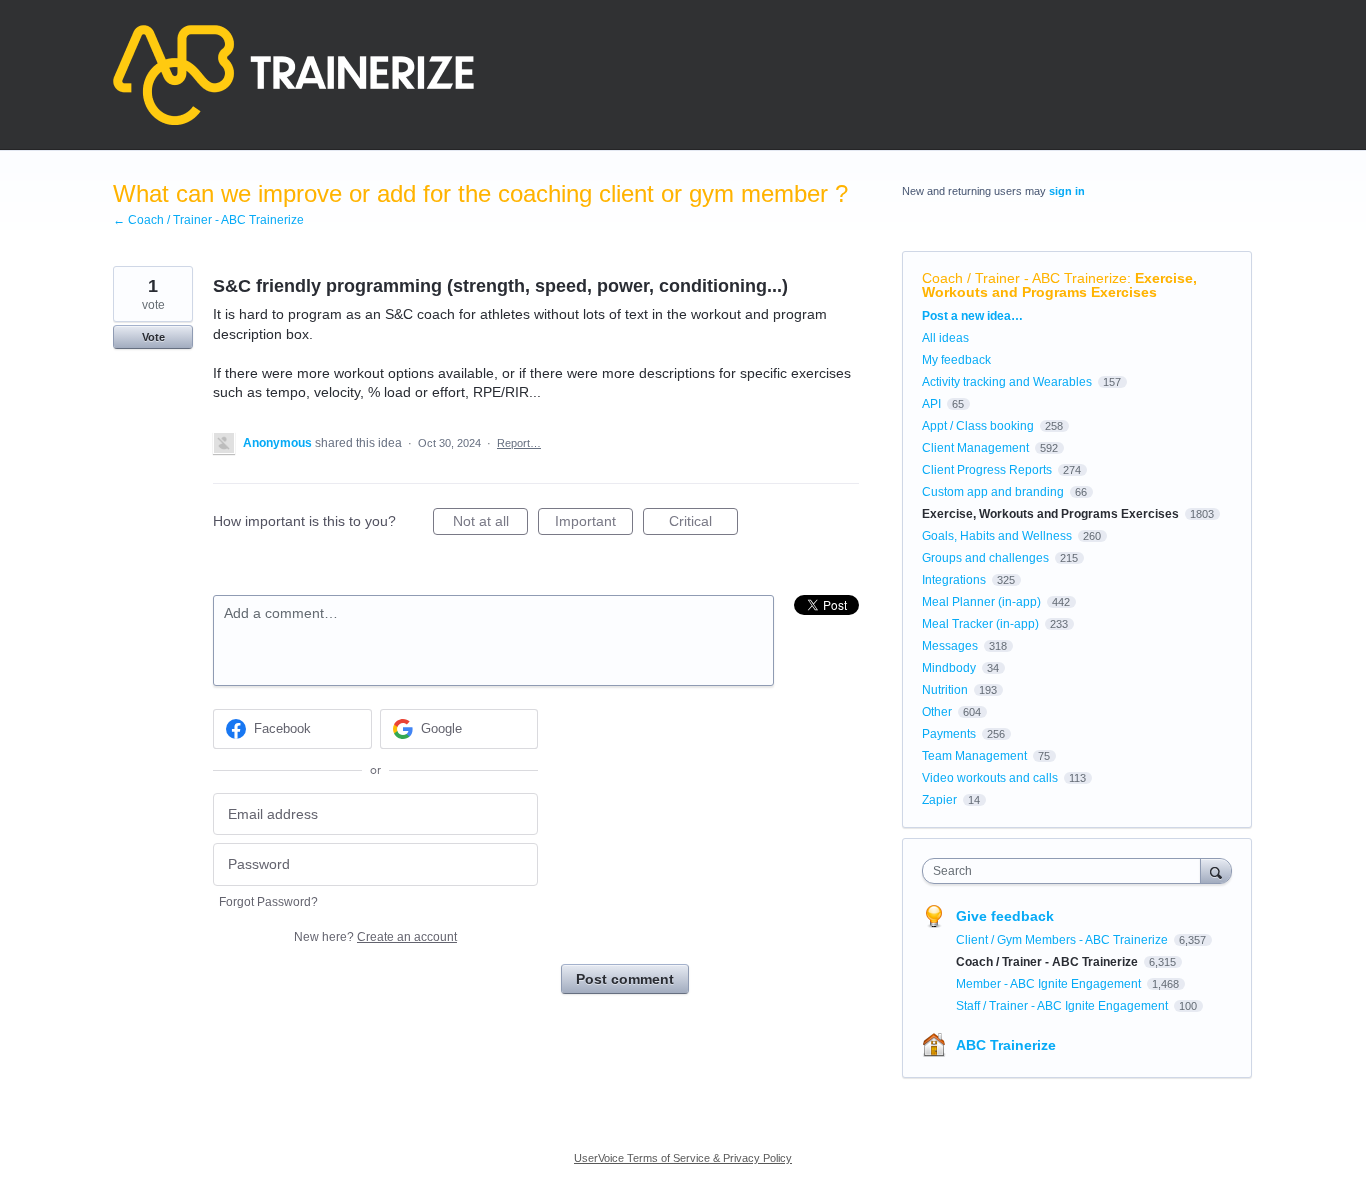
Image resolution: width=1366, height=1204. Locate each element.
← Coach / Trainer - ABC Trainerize (208, 220)
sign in (1067, 191)
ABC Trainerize (1006, 1045)
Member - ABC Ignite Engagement (1050, 984)
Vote (153, 337)
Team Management (974, 756)
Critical (703, 524)
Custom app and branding (993, 492)
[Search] (1216, 870)
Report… (519, 443)
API (931, 404)
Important (594, 524)
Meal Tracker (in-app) (980, 624)
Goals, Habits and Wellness (997, 536)
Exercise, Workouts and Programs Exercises (1059, 285)
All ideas (945, 338)
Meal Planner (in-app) (981, 602)
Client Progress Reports (987, 470)
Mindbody (949, 668)
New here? (375, 937)
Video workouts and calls (990, 778)
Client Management (975, 448)
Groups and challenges (985, 558)
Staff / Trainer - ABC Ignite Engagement (1063, 1006)
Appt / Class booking (978, 426)
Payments (949, 734)
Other (937, 712)
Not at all (490, 524)
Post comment (625, 979)
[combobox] (1066, 871)
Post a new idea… (972, 316)
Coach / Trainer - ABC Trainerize (1024, 278)
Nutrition (945, 690)
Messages (950, 646)
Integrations (954, 580)
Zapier (939, 800)
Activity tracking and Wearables (1007, 382)
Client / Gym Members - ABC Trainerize (1063, 940)
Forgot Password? (268, 902)
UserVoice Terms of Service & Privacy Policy (683, 1158)
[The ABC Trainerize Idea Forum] (293, 75)
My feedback (956, 360)
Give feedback (1005, 916)
